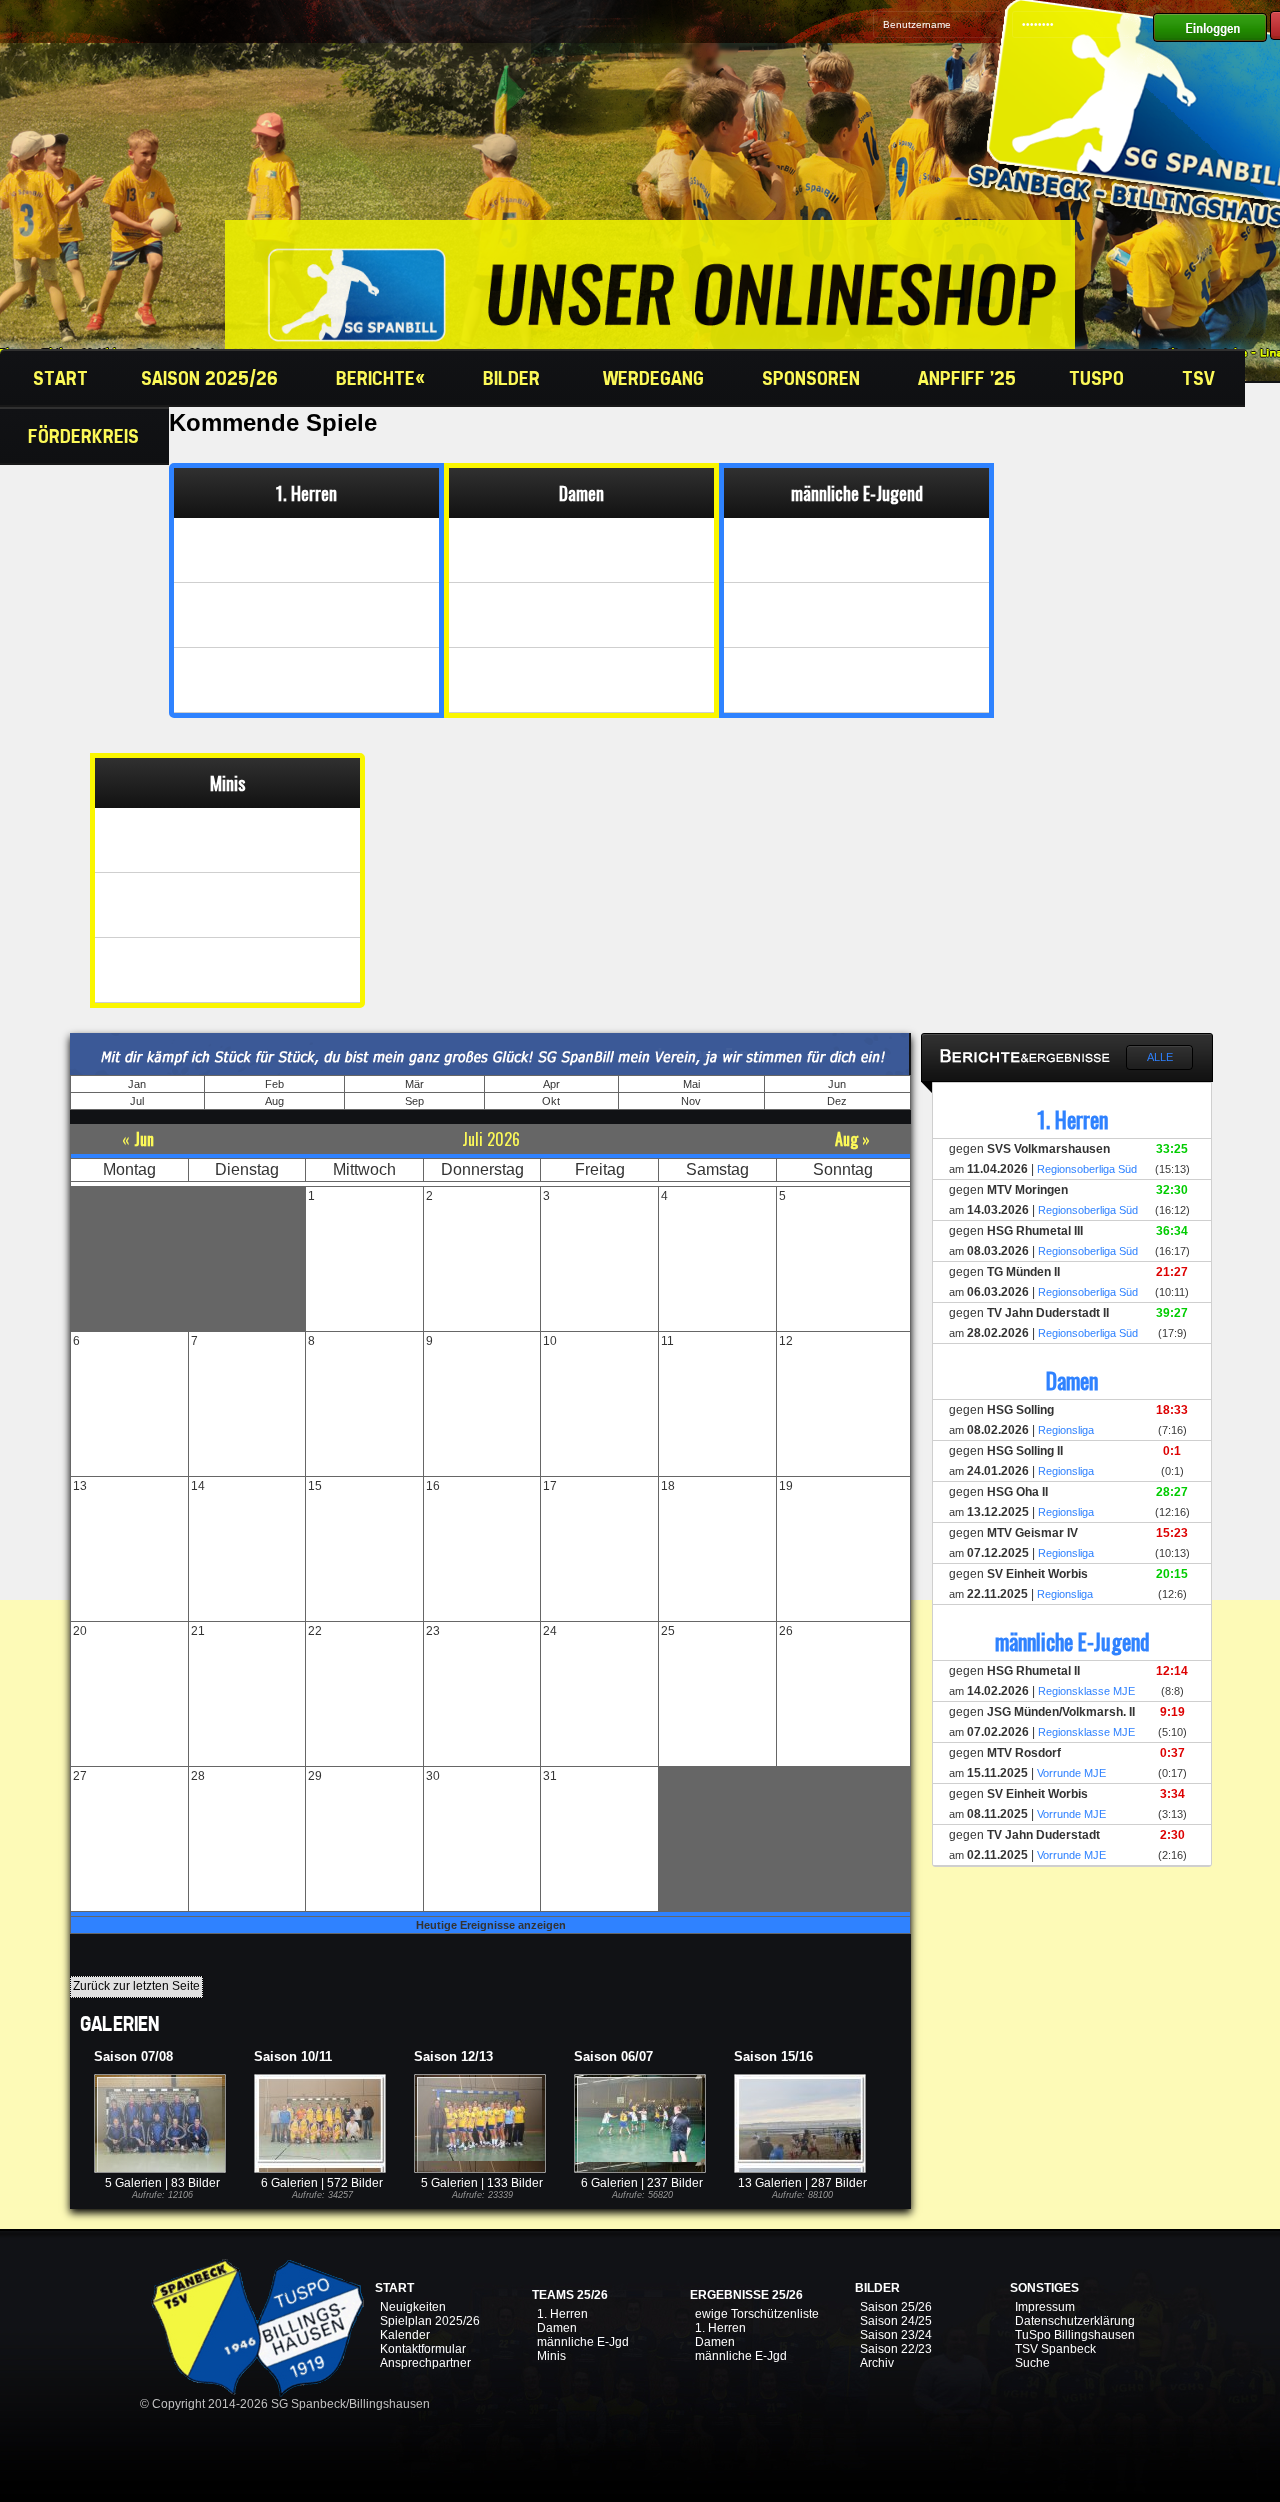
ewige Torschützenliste (757, 2314)
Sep (414, 1101)
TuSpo (1099, 378)
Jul (137, 1101)
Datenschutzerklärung (1075, 2321)
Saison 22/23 (896, 2349)
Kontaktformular (423, 2349)
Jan (137, 1084)
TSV (1201, 378)
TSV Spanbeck (1055, 2349)
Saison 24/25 (896, 2321)
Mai (691, 1084)
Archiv (877, 2363)
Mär (414, 1084)
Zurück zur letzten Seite (136, 1986)
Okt (551, 1101)
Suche (1032, 2363)
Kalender (405, 2335)
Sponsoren (813, 378)
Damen (557, 2328)
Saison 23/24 (896, 2335)
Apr (551, 1084)
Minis (551, 2356)
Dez (837, 1101)
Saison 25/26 (896, 2307)
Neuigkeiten (413, 2307)
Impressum (1045, 2307)
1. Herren (562, 2314)
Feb (274, 1084)
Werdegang (656, 378)
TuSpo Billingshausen (1075, 2335)
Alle (1160, 1057)
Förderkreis (86, 436)
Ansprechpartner (425, 2363)
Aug (274, 1101)
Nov (691, 1101)
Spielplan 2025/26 (430, 2321)
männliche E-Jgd (583, 2342)
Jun (837, 1084)
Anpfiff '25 (967, 378)
